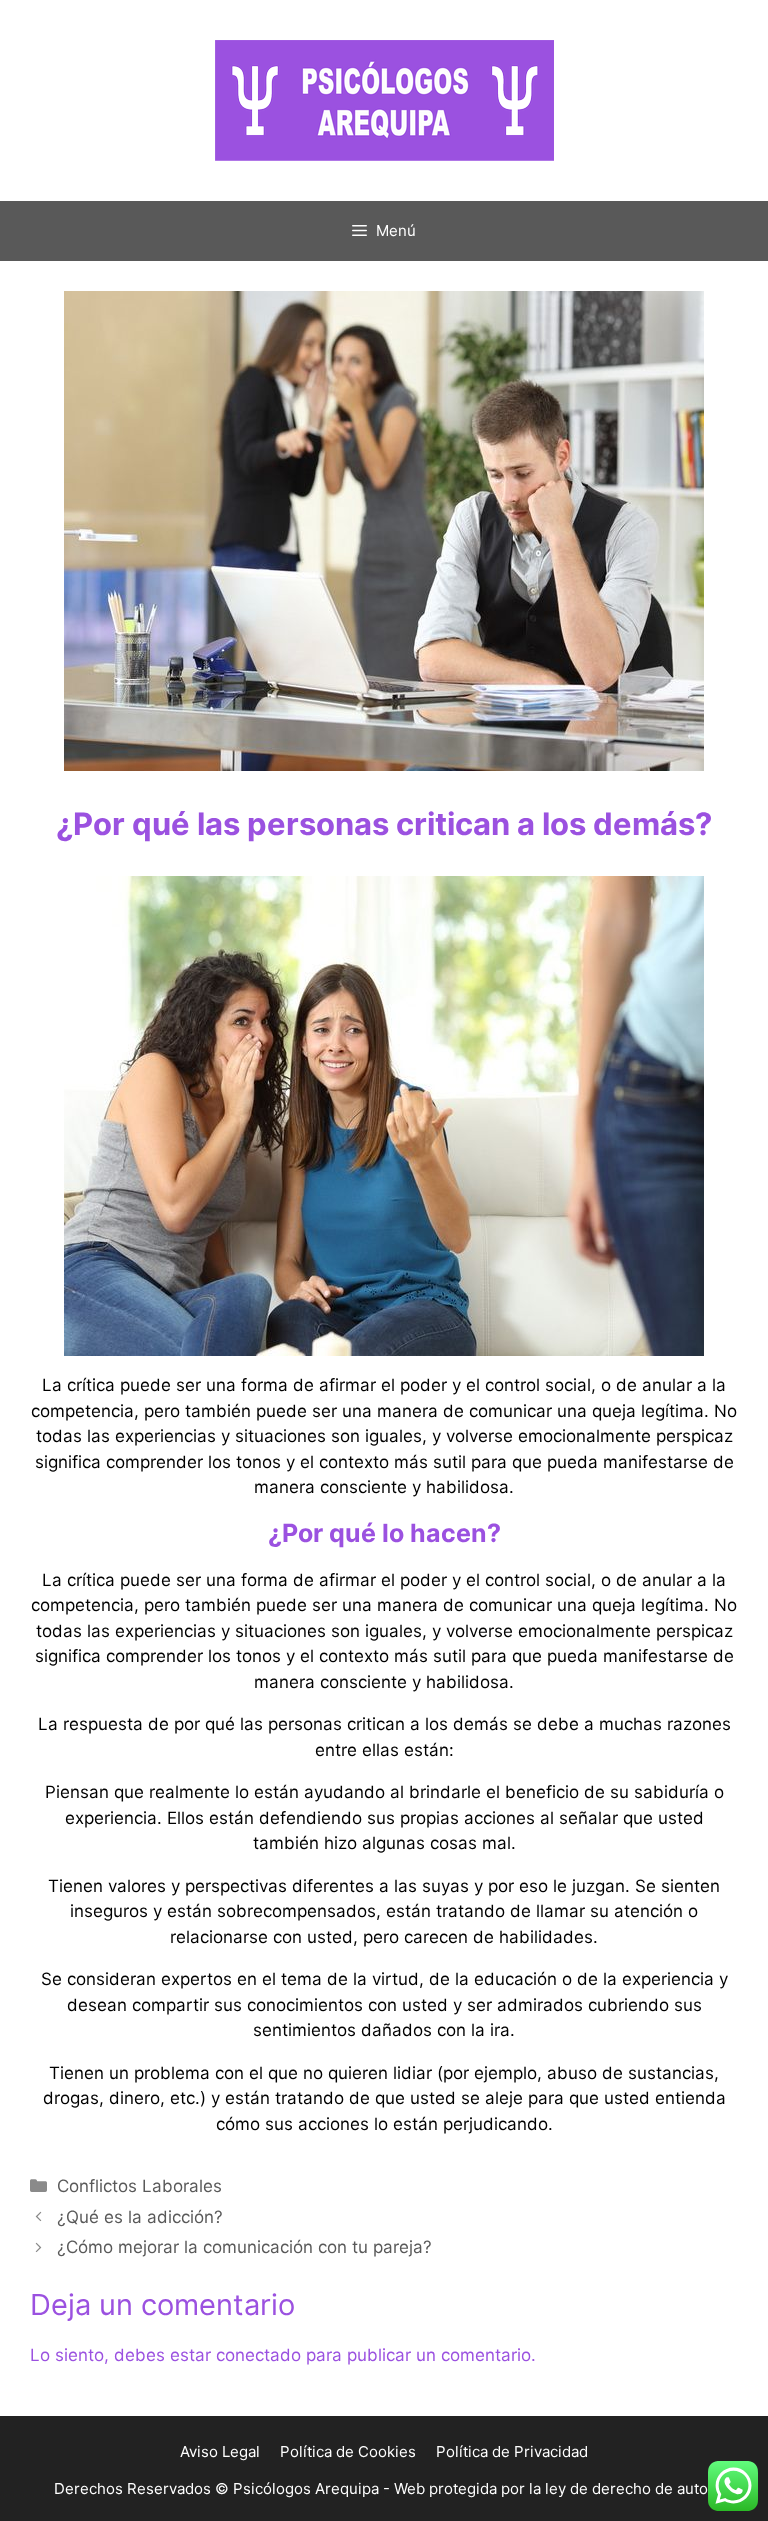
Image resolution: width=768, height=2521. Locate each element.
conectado (258, 2355)
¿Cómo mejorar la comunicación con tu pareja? (244, 2247)
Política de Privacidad (512, 2451)
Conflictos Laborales (139, 2186)
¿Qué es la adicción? (140, 2217)
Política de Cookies (348, 2451)
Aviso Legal (220, 2451)
